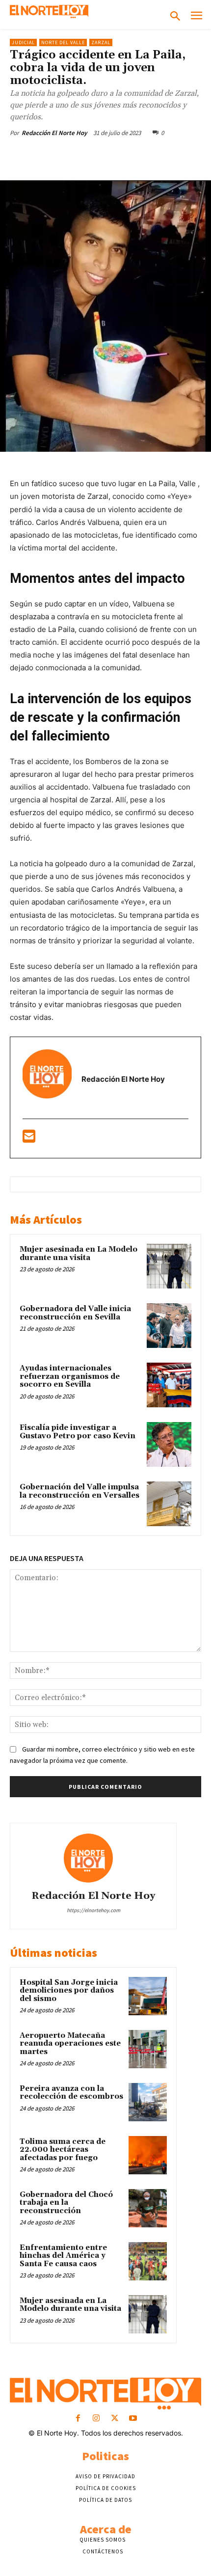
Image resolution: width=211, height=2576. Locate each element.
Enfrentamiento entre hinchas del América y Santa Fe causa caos (63, 2256)
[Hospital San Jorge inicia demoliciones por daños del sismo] (148, 1996)
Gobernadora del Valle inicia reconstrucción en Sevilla (75, 1313)
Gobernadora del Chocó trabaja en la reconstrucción (66, 2203)
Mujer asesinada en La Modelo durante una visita (79, 1254)
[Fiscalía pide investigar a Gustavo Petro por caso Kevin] (169, 1444)
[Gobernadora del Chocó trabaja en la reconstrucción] (148, 2208)
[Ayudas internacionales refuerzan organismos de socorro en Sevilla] (169, 1385)
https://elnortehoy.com (93, 1910)
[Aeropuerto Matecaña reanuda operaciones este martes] (148, 2049)
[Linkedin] (141, 156)
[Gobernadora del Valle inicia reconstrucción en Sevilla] (169, 1326)
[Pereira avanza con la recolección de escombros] (148, 2102)
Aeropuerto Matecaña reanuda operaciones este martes (70, 2044)
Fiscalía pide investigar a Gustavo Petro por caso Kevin (78, 1432)
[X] (73, 156)
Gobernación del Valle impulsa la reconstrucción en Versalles (79, 1491)
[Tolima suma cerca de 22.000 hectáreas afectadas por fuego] (148, 2155)
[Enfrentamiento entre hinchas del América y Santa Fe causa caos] (148, 2261)
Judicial (23, 42)
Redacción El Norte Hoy (54, 133)
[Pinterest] (96, 156)
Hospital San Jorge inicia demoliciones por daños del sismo (69, 1991)
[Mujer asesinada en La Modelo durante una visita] (169, 1266)
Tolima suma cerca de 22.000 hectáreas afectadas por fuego (63, 2150)
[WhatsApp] (118, 156)
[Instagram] (96, 2419)
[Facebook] (51, 156)
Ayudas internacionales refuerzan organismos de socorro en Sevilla (70, 1376)
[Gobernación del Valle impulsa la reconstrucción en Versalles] (169, 1504)
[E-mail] (29, 1139)
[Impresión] (186, 156)
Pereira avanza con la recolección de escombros (71, 2093)
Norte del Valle (63, 42)
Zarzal (101, 42)
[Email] (163, 156)
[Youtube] (133, 2419)
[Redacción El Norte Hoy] (93, 1858)
